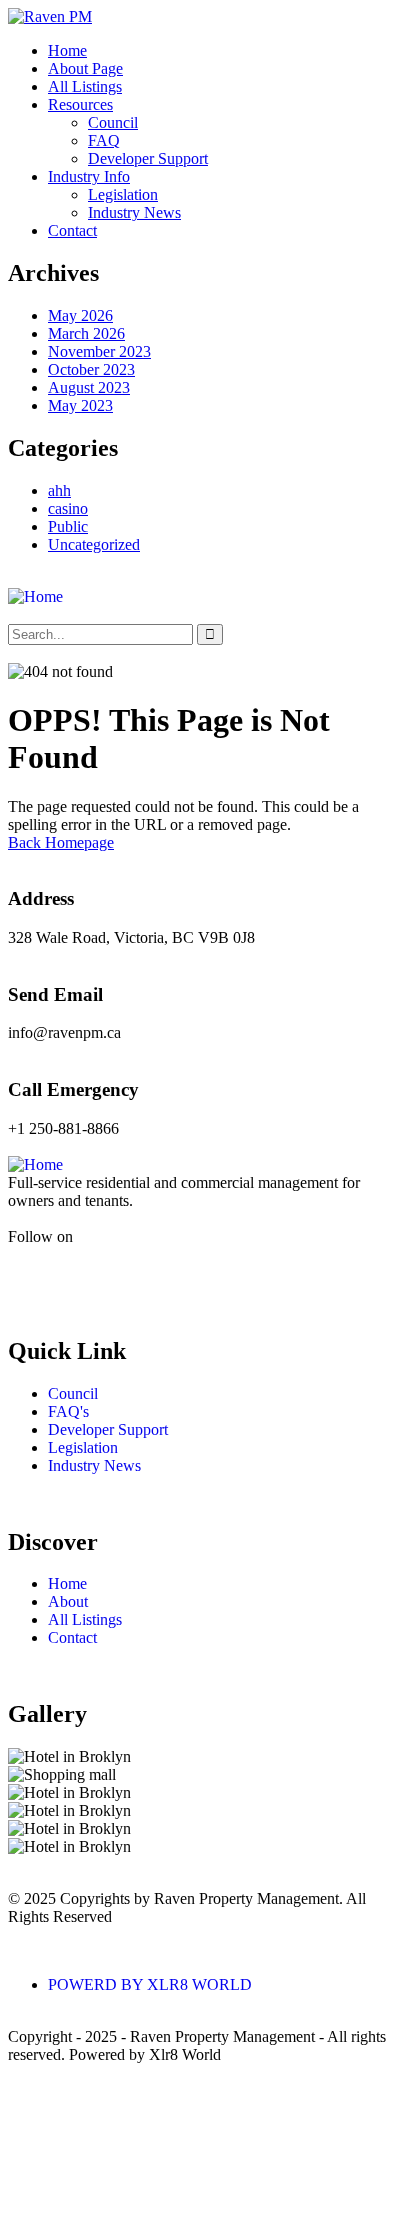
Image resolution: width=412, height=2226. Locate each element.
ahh (59, 490)
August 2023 (89, 387)
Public (68, 526)
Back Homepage (61, 842)
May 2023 (80, 405)
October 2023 (91, 369)
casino (68, 508)
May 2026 (80, 315)
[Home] (35, 596)
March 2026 (86, 333)
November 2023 (99, 351)
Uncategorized (94, 544)
